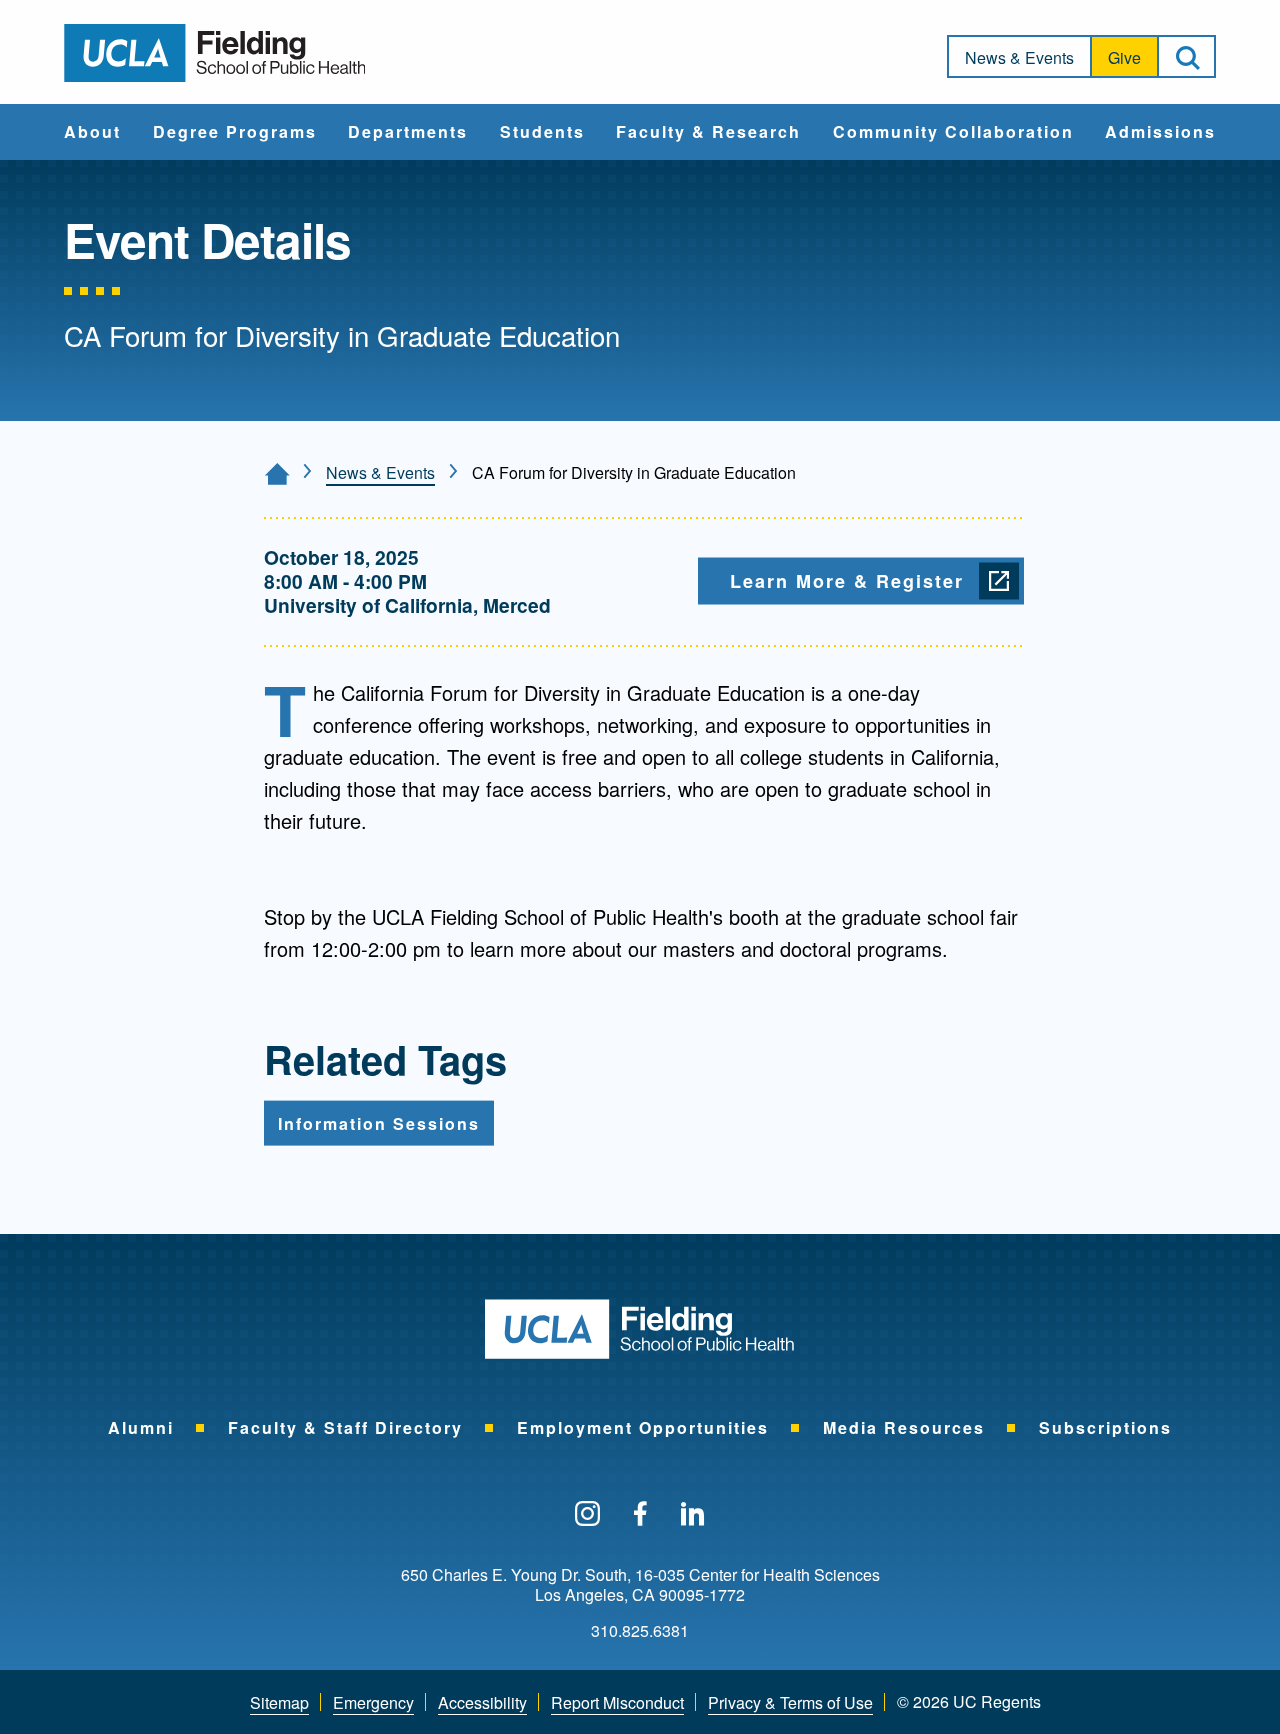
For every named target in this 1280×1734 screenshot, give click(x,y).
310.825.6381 (640, 1631)
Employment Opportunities (643, 1427)
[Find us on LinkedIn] (693, 1515)
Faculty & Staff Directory (345, 1427)
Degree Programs (235, 133)
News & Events (1019, 57)
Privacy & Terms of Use (790, 1702)
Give (1124, 57)
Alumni (141, 1427)
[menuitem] (92, 132)
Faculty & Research (708, 133)
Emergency (373, 1702)
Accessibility (482, 1702)
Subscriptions (1105, 1427)
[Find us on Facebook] (640, 1515)
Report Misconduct (617, 1702)
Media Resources (904, 1427)
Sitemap (279, 1702)
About (92, 133)
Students (542, 133)
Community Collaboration (953, 133)
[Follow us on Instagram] (587, 1515)
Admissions (1160, 133)
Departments (408, 133)
